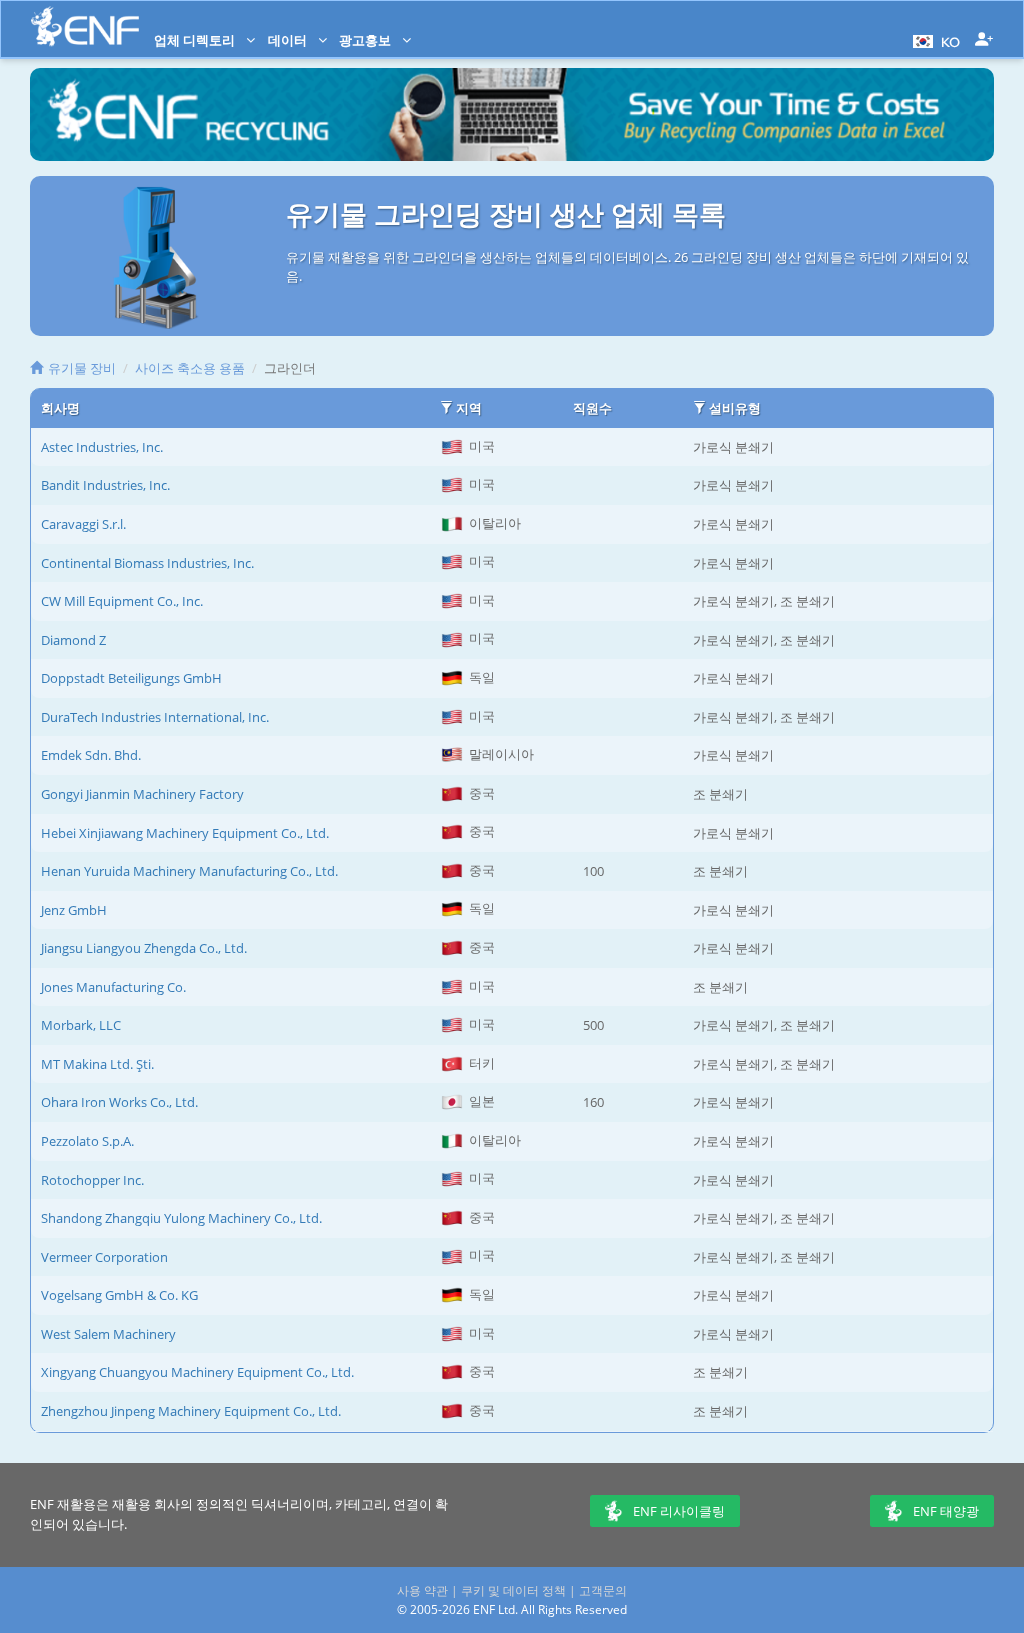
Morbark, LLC (81, 1025)
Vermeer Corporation (104, 1257)
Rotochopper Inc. (92, 1180)
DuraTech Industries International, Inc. (155, 717)
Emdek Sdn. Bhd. (91, 755)
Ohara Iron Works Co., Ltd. (119, 1102)
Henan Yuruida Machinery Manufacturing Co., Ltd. (189, 871)
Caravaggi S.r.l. (83, 524)
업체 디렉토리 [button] (196, 40)
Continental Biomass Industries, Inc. (147, 563)
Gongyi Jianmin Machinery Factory (142, 794)
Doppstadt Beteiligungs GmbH (131, 678)
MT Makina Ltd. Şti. (97, 1064)
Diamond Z (73, 640)
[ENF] (85, 26)
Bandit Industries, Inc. (105, 485)
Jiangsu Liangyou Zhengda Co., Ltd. (144, 948)
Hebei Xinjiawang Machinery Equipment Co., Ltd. (185, 833)
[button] (934, 40)
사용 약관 (422, 1590)
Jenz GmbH (74, 910)
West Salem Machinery (108, 1334)
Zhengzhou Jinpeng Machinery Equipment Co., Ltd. (191, 1411)
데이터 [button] (289, 40)
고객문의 (603, 1590)
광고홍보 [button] (366, 40)
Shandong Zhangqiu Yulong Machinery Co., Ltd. (181, 1218)
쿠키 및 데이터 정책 (513, 1590)
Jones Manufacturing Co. (113, 987)
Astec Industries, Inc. (102, 447)
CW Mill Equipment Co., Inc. (122, 601)
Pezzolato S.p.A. (87, 1141)
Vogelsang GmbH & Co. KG (119, 1295)
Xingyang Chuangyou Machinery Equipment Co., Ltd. (197, 1372)
